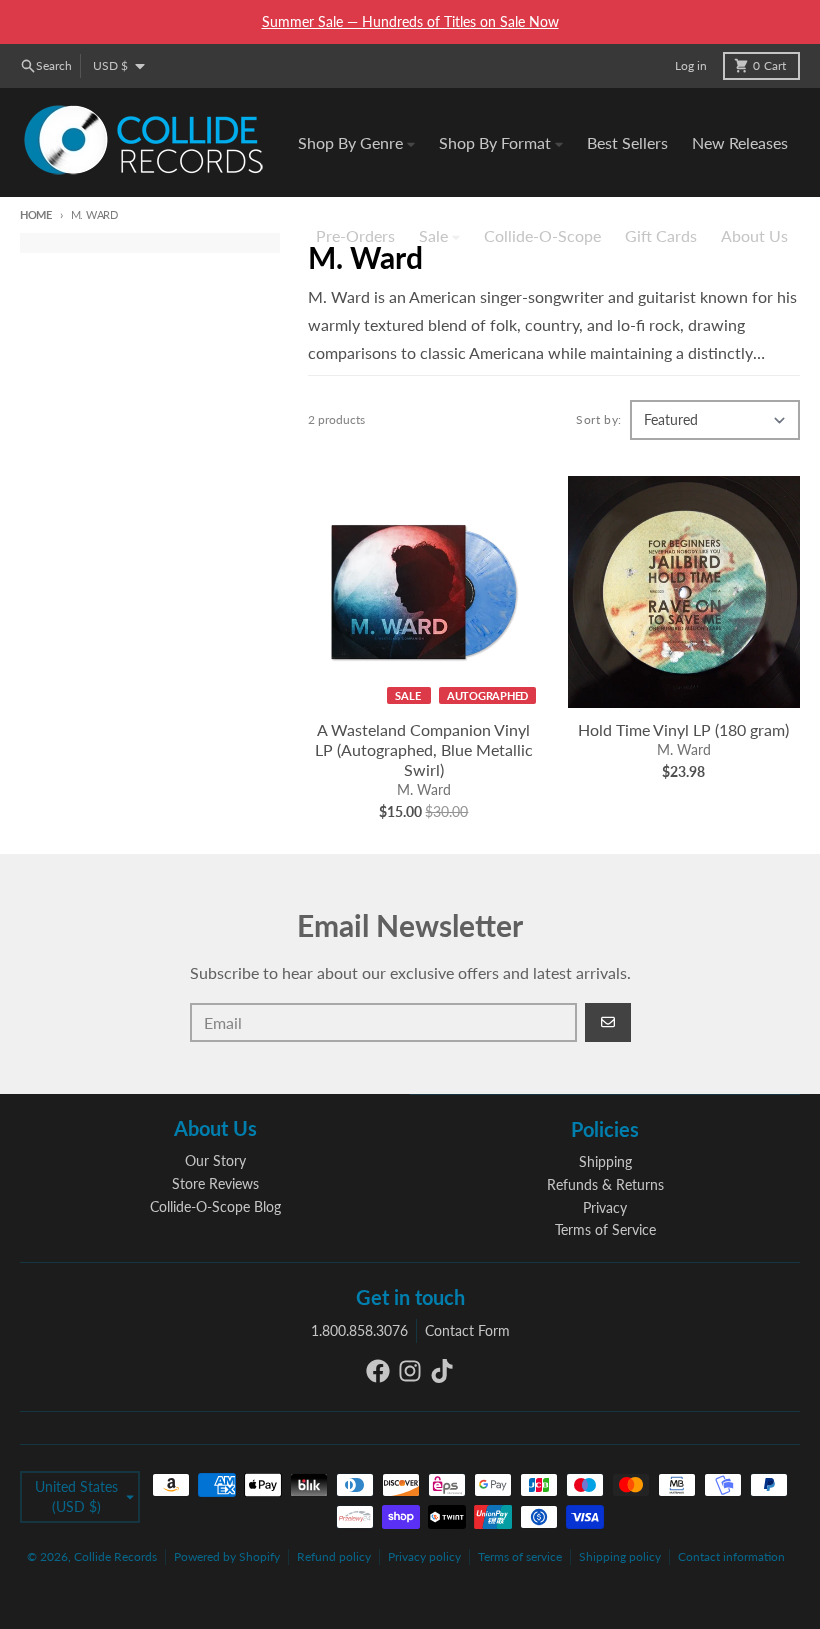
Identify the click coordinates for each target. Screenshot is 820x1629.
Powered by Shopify (227, 1556)
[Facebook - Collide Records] (378, 1371)
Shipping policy (620, 1556)
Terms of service (520, 1556)
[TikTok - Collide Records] (442, 1371)
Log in (691, 65)
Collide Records (115, 1556)
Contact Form (467, 1330)
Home (36, 214)
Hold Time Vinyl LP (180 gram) (683, 729)
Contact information (731, 1556)
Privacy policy (424, 1556)
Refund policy (334, 1556)
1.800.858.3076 (359, 1330)
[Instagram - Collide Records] (410, 1371)
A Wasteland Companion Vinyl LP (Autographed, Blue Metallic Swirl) (424, 749)
